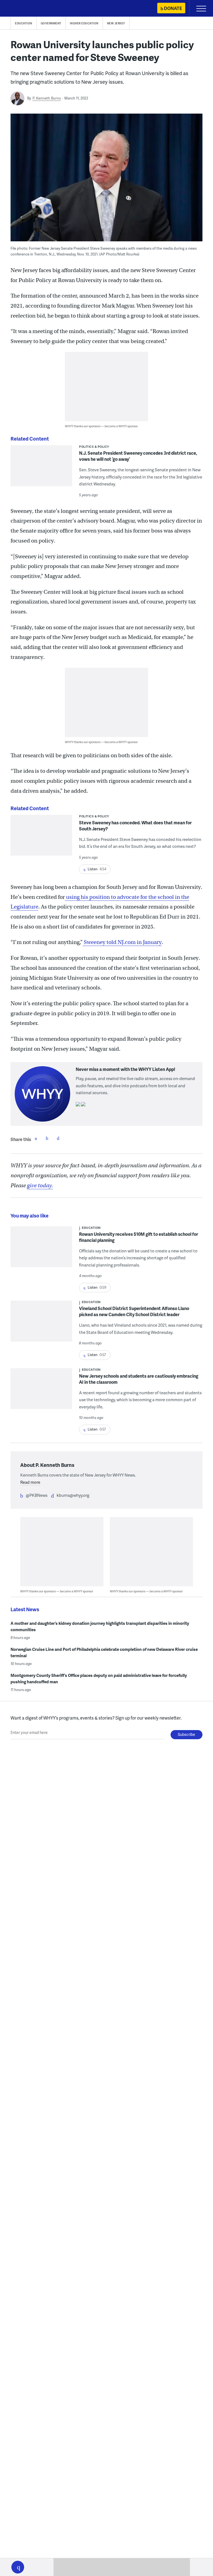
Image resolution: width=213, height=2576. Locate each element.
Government (51, 23)
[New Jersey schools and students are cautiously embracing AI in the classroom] (41, 1392)
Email (58, 1138)
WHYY (21, 9)
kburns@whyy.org (73, 1495)
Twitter (47, 1138)
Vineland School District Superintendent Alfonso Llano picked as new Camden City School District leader (134, 1311)
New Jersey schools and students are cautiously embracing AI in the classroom (139, 1379)
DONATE (173, 8)
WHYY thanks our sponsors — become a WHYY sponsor (101, 426)
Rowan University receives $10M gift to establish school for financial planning (139, 1237)
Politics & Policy (94, 447)
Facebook (36, 1138)
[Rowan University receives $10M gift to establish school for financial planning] (41, 1247)
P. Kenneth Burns (47, 98)
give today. (40, 1185)
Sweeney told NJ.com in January (122, 942)
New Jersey (116, 23)
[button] (18, 2567)
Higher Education (84, 23)
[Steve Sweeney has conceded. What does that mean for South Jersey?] (41, 839)
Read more (30, 1482)
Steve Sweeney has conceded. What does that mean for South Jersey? (135, 826)
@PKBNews (37, 1495)
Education (24, 23)
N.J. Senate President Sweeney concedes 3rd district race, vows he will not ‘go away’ (138, 456)
